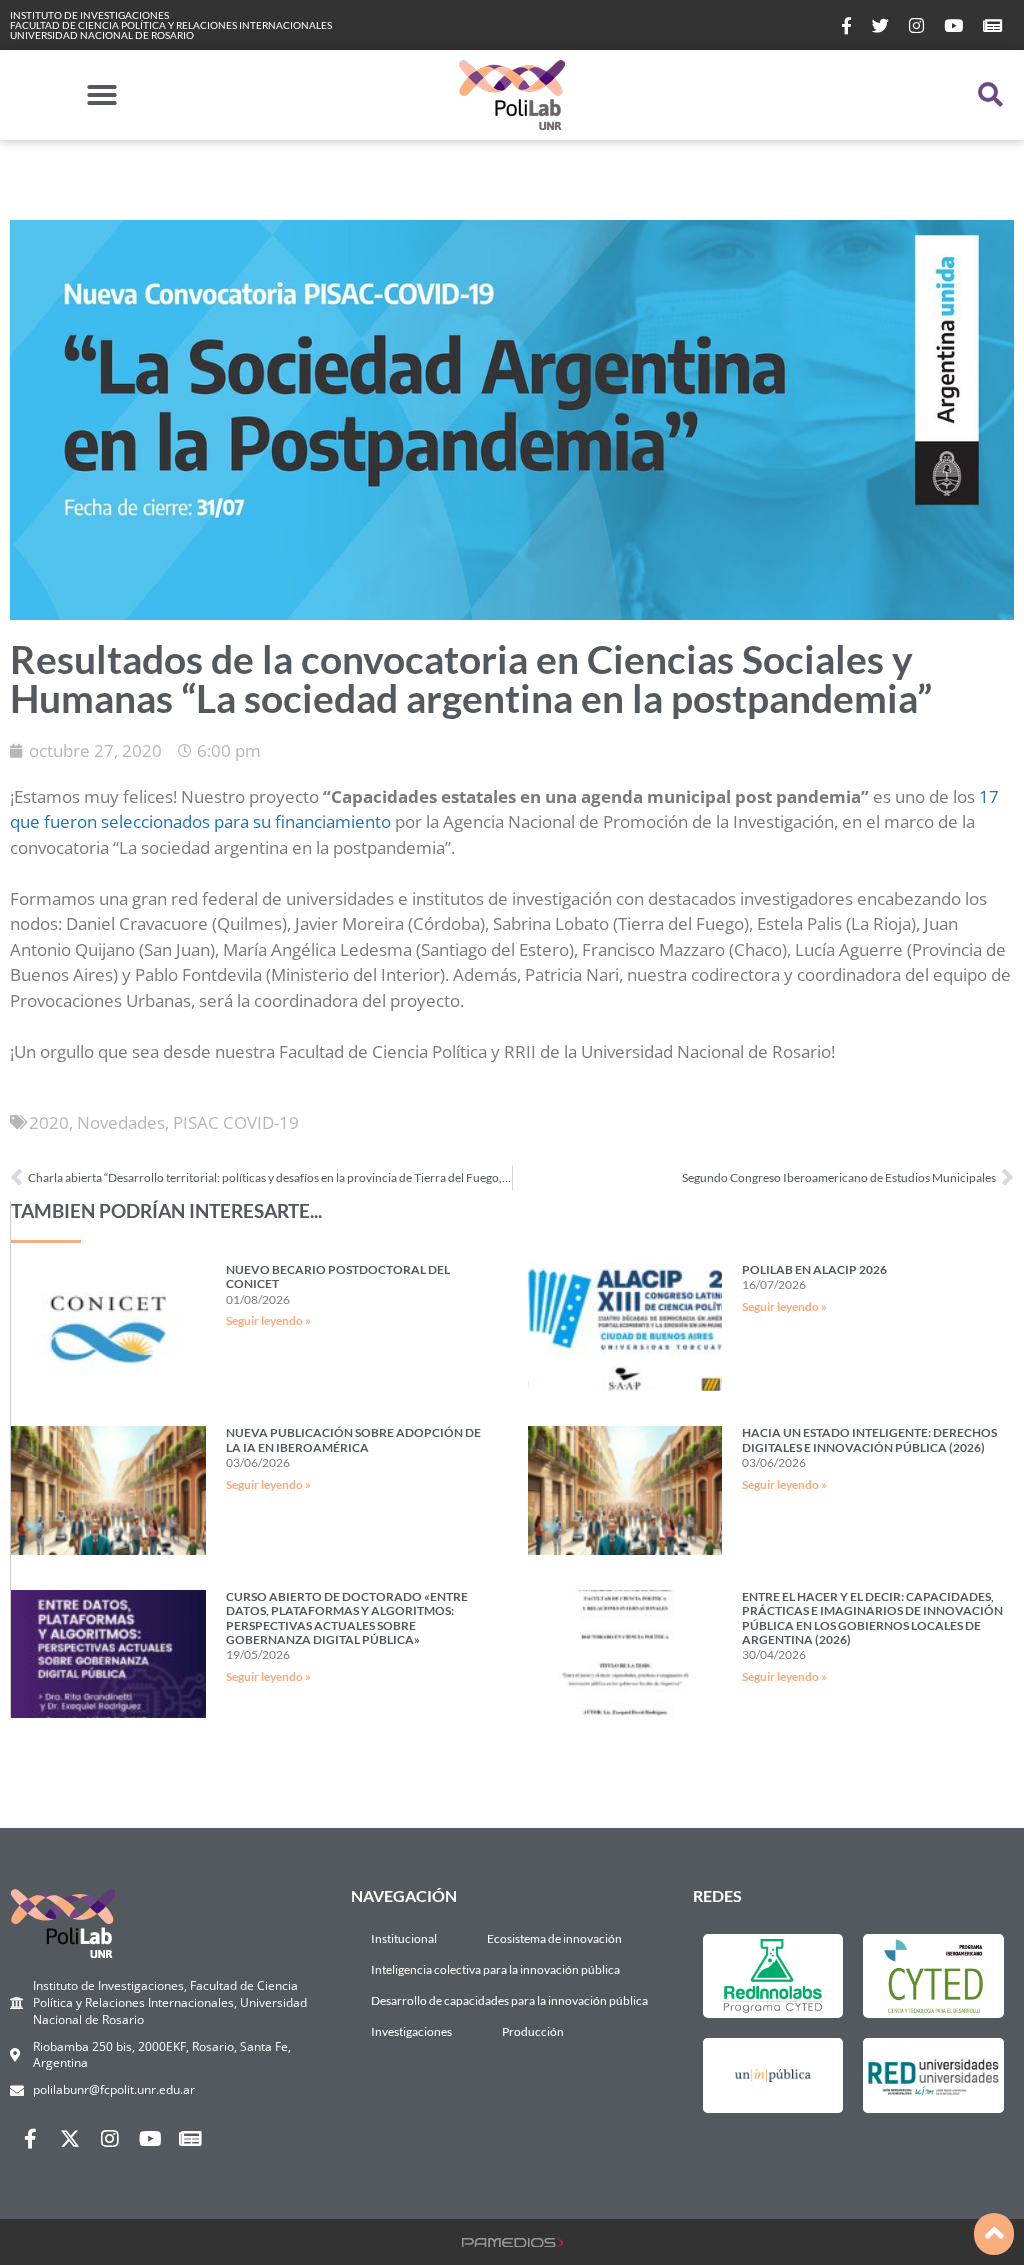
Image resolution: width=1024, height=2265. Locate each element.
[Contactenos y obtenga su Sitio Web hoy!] (512, 2241)
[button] (102, 95)
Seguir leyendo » (268, 1320)
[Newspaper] (190, 2139)
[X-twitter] (70, 2139)
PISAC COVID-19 (236, 1122)
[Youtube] (150, 2139)
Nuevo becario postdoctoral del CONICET (338, 1276)
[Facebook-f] (30, 2139)
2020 (49, 1122)
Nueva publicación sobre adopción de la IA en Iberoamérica (353, 1439)
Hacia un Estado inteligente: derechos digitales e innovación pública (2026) (869, 1439)
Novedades (121, 1122)
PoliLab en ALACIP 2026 (814, 1269)
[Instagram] (110, 2139)
